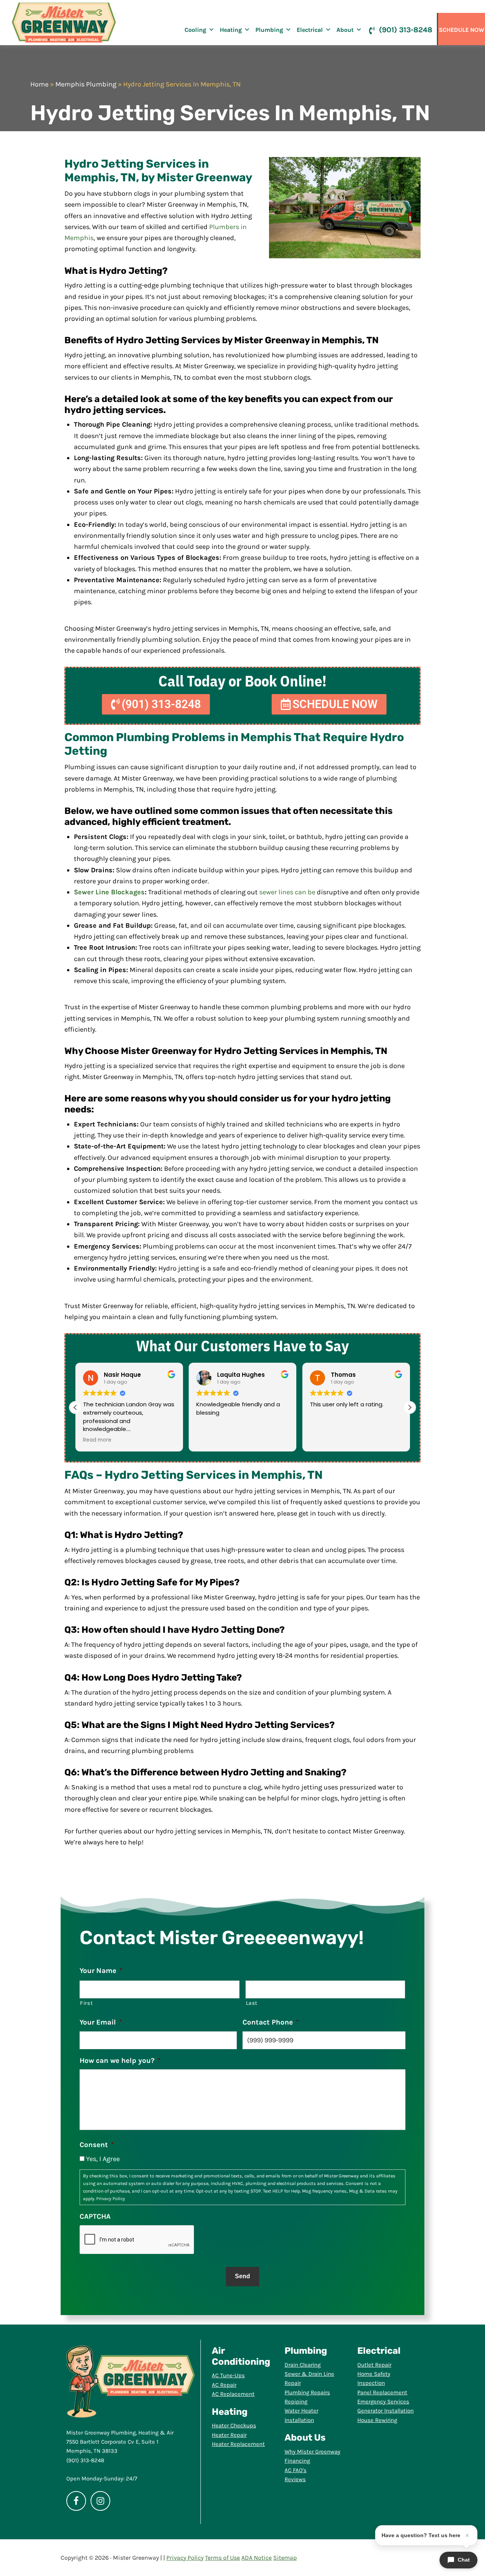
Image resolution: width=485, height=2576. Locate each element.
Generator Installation (386, 2411)
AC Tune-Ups (228, 2375)
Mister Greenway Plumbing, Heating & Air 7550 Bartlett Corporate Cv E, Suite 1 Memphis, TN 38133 (120, 2442)
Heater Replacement (238, 2444)
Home (39, 84)
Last (252, 2003)
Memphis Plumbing (86, 84)
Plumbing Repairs (307, 2392)
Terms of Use (222, 2558)
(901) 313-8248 (406, 30)
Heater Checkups (234, 2425)
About (345, 30)
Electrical (310, 30)
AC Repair (224, 2385)
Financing (297, 2461)
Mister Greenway (64, 23)
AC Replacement (233, 2394)
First (86, 2003)
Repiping (296, 2402)
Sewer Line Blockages (109, 892)
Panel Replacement (382, 2392)
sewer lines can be (287, 892)
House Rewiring (377, 2420)
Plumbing (269, 30)
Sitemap (285, 2558)
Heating (231, 30)
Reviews (295, 2479)
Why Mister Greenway (312, 2452)
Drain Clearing (303, 2365)
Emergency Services (383, 2402)
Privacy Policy (111, 2199)
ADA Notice (257, 2558)
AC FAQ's (296, 2470)
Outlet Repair (374, 2365)
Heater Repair (229, 2435)
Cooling (195, 30)
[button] (410, 1407)
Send (242, 2276)
